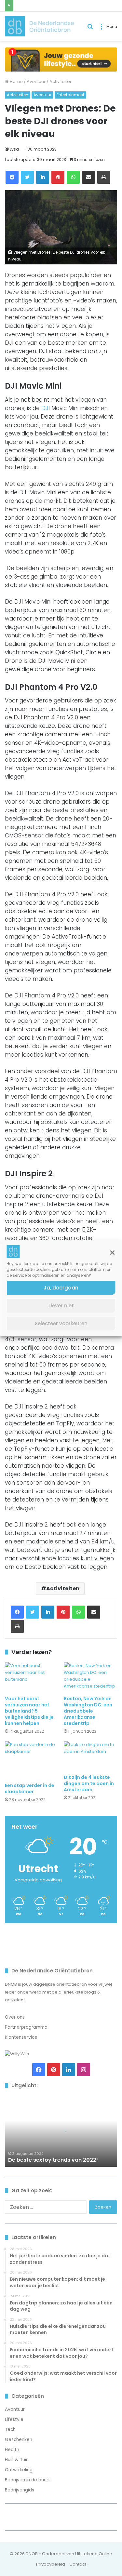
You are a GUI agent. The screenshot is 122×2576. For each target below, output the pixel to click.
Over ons (15, 2017)
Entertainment (70, 95)
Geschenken (19, 2440)
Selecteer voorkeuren (61, 1323)
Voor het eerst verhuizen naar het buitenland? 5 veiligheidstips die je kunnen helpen (29, 1711)
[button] (112, 1252)
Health (12, 2450)
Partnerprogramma (26, 2027)
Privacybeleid (51, 2564)
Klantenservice (21, 2037)
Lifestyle (14, 2419)
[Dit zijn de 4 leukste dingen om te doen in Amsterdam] (91, 1756)
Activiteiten (61, 81)
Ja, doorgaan (61, 1288)
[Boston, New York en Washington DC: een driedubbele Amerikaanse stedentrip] (91, 1677)
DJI (46, 408)
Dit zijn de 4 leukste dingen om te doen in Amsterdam (89, 1783)
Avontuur (36, 81)
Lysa (14, 149)
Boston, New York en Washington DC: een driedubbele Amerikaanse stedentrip (88, 1711)
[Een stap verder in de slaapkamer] (32, 1760)
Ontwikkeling (19, 2470)
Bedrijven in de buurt (27, 2480)
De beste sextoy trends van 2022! (54, 2160)
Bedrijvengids (20, 2490)
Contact (78, 2564)
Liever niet (61, 1306)
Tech (10, 2429)
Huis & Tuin (17, 2460)
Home (16, 81)
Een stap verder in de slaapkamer (30, 1789)
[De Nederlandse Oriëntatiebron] (39, 26)
